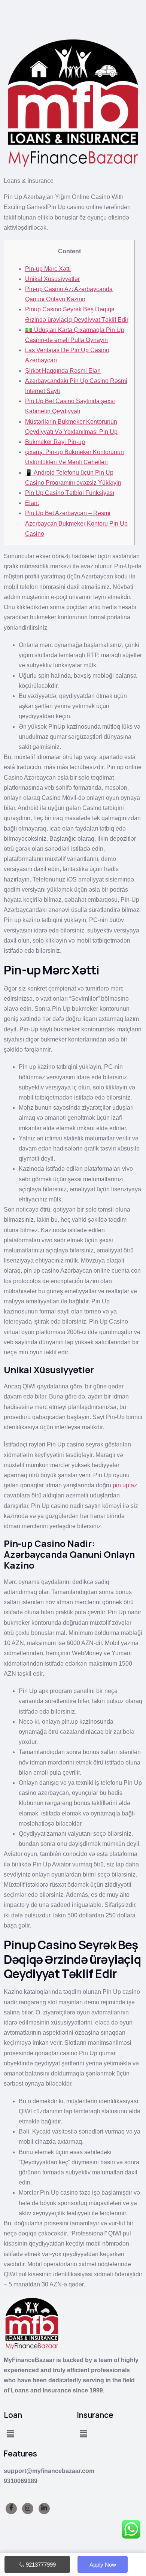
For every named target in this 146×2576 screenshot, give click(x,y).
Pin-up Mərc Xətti (48, 269)
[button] (10, 2434)
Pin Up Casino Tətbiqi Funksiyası (70, 493)
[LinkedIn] (44, 2509)
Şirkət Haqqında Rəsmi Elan (63, 371)
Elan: (32, 503)
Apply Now (103, 2565)
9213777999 (41, 2565)
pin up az (125, 1485)
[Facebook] (11, 2509)
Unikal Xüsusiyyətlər (52, 279)
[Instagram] (28, 2509)
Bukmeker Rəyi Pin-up (55, 442)
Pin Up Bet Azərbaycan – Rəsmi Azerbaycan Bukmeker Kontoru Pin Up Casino (76, 523)
